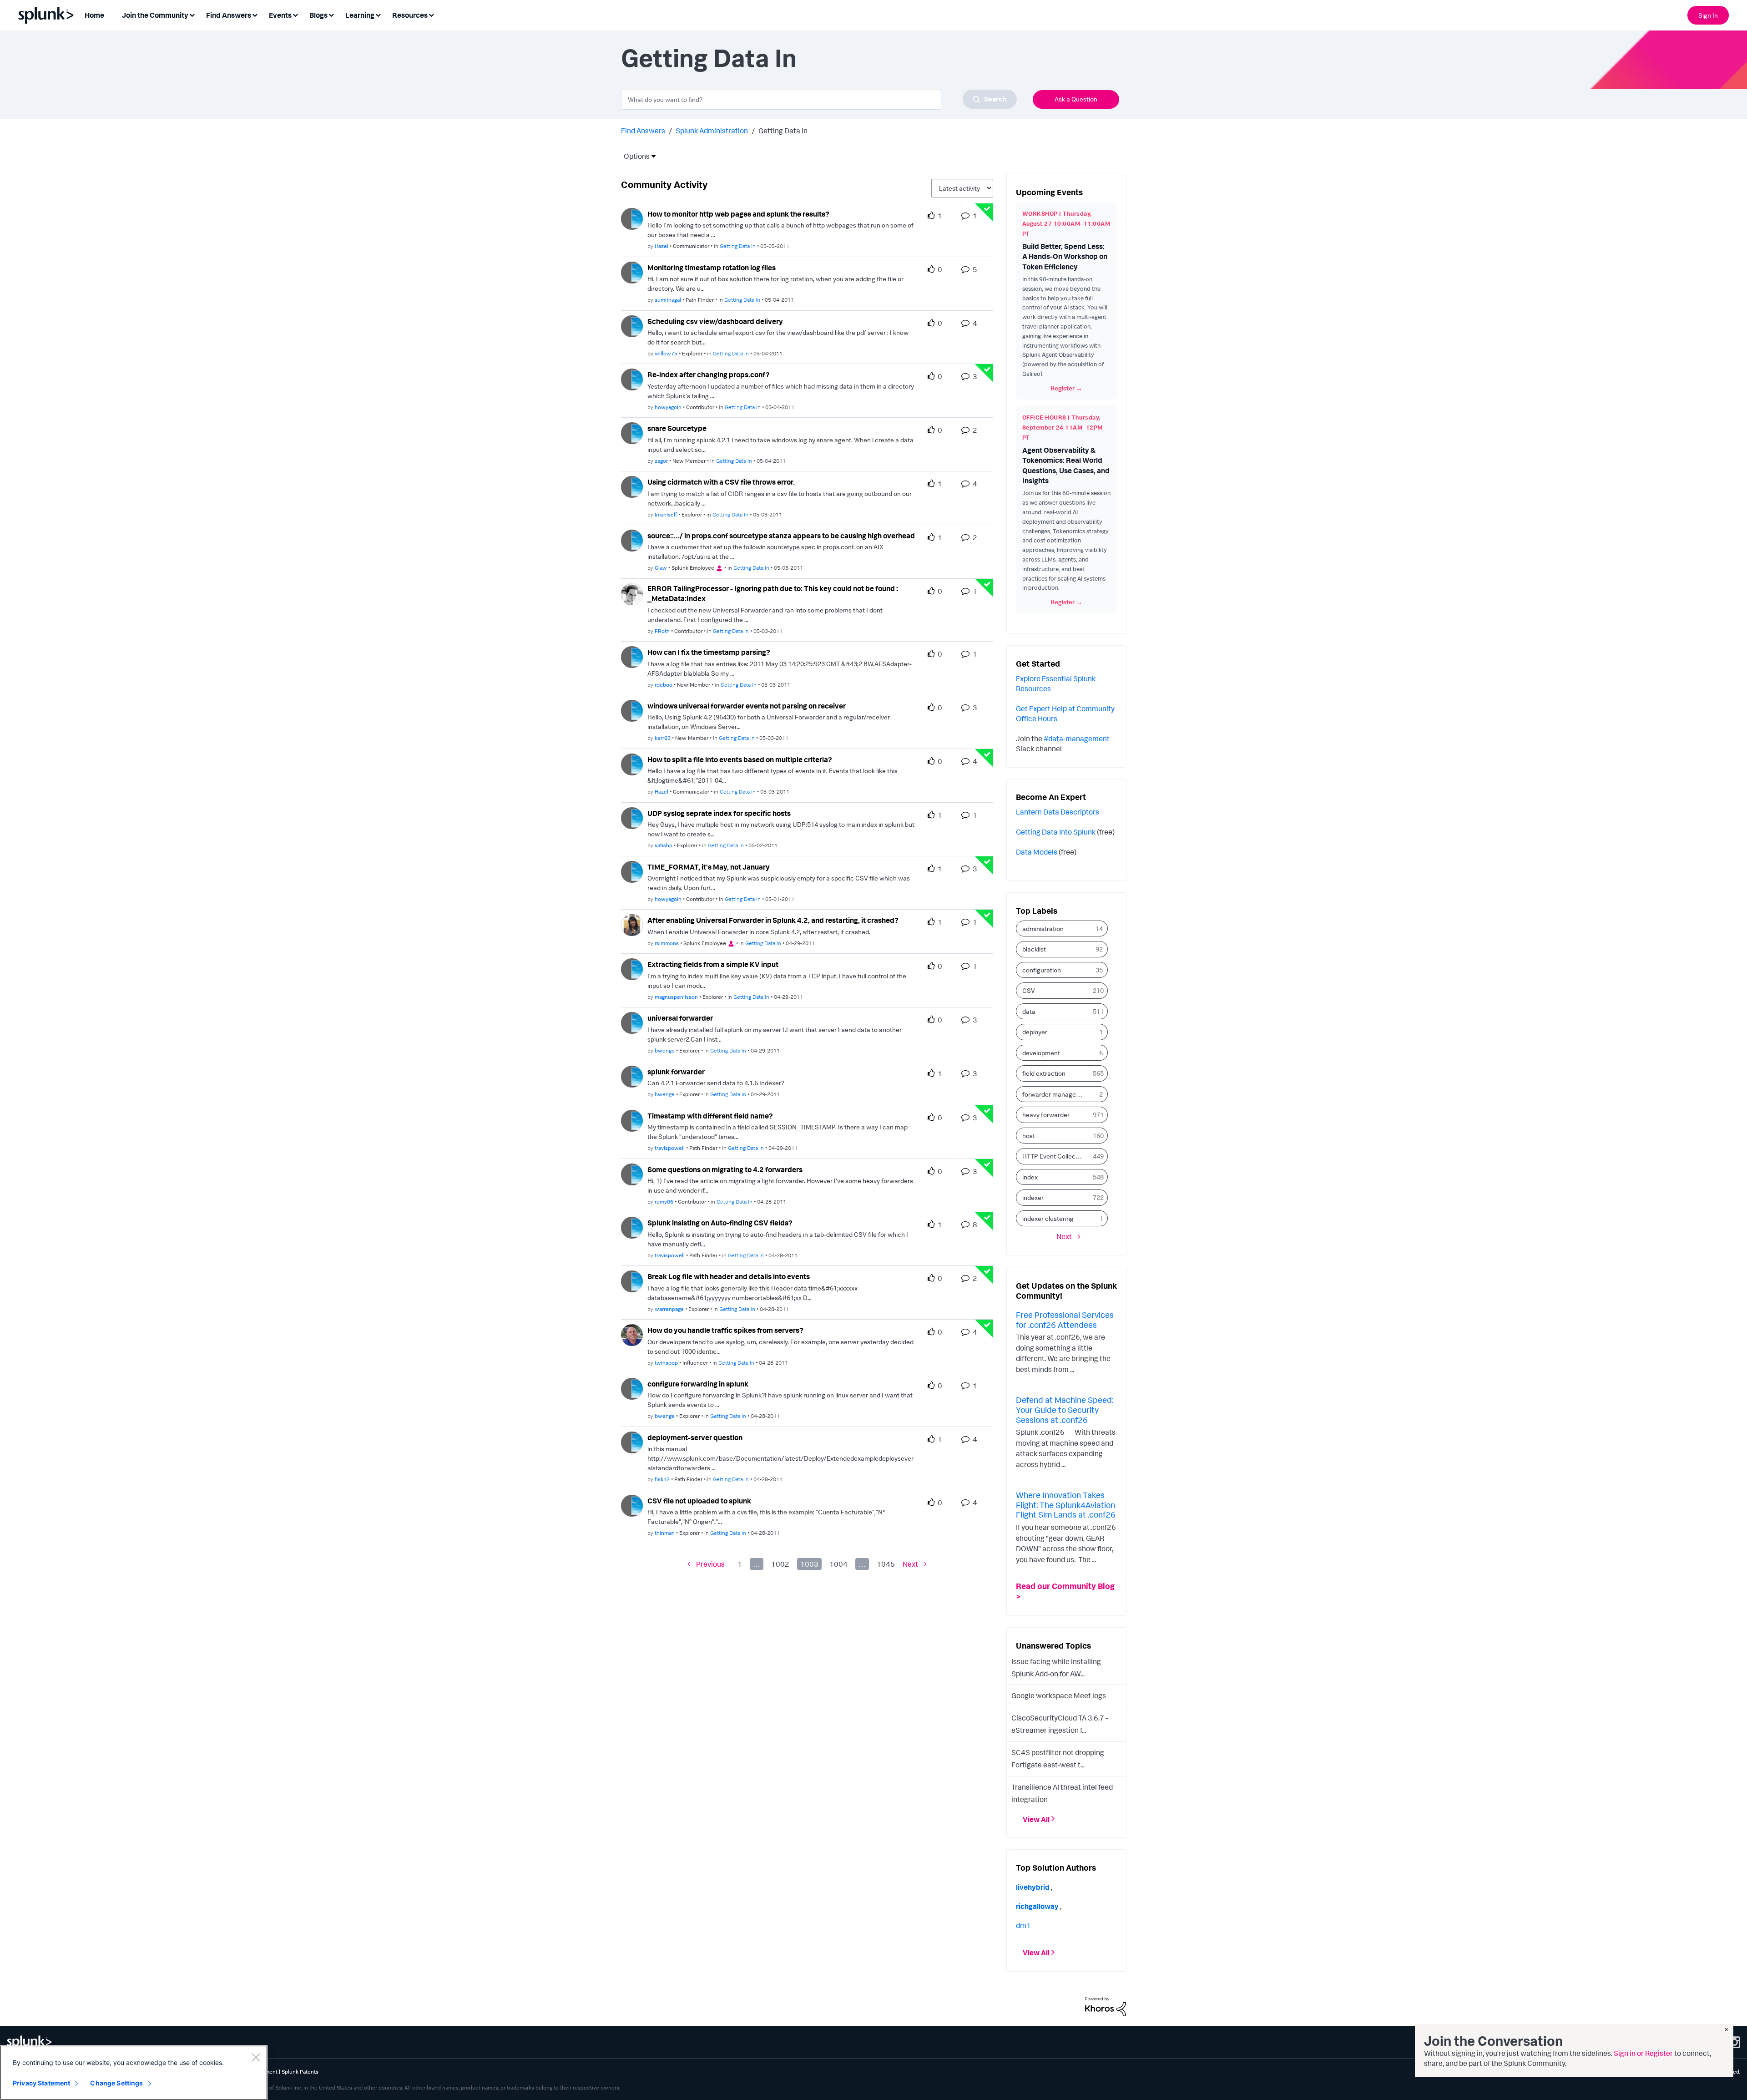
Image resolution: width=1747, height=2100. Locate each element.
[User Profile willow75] (632, 325)
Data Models (1037, 852)
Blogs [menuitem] (318, 15)
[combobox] (819, 99)
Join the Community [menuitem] (155, 15)
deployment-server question (695, 1437)
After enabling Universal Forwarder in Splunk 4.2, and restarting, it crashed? (773, 920)
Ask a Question (1076, 99)
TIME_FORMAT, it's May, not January (709, 867)
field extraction (1044, 1073)
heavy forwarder (1046, 1115)
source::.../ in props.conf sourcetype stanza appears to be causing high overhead (781, 536)
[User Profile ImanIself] (632, 486)
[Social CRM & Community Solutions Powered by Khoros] (1106, 2006)
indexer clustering (1048, 1218)
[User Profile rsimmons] (632, 924)
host (1029, 1136)
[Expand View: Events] (295, 14)
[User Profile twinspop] (632, 1334)
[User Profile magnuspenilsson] (632, 968)
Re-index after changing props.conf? (709, 374)
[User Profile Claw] (632, 540)
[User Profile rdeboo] (632, 656)
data (1029, 1011)
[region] (134, 2073)
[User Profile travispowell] (632, 1120)
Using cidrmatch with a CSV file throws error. (721, 482)
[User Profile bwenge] (632, 1022)
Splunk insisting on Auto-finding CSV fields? (720, 1223)
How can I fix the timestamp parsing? (709, 652)
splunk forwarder (676, 1072)
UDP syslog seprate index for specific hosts (719, 813)
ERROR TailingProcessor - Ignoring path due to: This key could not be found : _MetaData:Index (773, 594)
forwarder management (1055, 1094)
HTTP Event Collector (1053, 1156)
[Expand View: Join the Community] (192, 14)
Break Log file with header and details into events (729, 1276)
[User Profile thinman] (632, 1505)
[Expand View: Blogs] (331, 14)
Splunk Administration (712, 131)
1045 (886, 1564)
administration (1043, 929)
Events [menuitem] (280, 15)
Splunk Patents (300, 2072)
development (1041, 1053)
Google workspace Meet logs (1059, 1695)
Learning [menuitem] (360, 15)
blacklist (1034, 949)
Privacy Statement (41, 2083)
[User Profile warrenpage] (632, 1280)
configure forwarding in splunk (698, 1384)
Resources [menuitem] (410, 15)
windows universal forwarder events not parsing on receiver (747, 706)
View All (1036, 1819)
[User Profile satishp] (632, 817)
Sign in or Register (1643, 2053)
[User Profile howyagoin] (632, 379)
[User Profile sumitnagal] (632, 272)
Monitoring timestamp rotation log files (712, 268)
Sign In (1708, 15)
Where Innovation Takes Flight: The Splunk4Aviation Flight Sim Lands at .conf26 (1066, 1505)
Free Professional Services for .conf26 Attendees (1065, 1320)
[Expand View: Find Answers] (255, 14)
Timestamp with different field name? (710, 1116)
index (1030, 1177)
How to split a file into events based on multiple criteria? (740, 759)
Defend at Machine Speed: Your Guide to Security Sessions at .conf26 (1065, 1409)
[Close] (256, 2057)
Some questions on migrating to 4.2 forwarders (725, 1169)
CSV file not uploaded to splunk (699, 1501)
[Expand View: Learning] (378, 14)
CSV (1029, 990)
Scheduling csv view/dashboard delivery (715, 321)
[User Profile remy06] (632, 1174)
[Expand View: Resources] (431, 14)
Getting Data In (738, 246)
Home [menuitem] (94, 15)
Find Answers (643, 131)
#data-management (1077, 739)
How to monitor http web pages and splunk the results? (738, 214)
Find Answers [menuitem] (229, 15)
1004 (838, 1564)
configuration (1042, 970)
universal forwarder (680, 1018)
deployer (1035, 1032)
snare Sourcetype (677, 428)
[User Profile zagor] (632, 432)
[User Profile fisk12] (632, 1442)
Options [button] (634, 156)
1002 (780, 1564)
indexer (1033, 1197)
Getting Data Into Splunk (1056, 832)
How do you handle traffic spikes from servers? (725, 1330)
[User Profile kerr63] (632, 710)
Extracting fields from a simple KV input (713, 964)
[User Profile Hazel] (632, 218)
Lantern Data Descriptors (1058, 812)
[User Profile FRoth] (632, 593)
